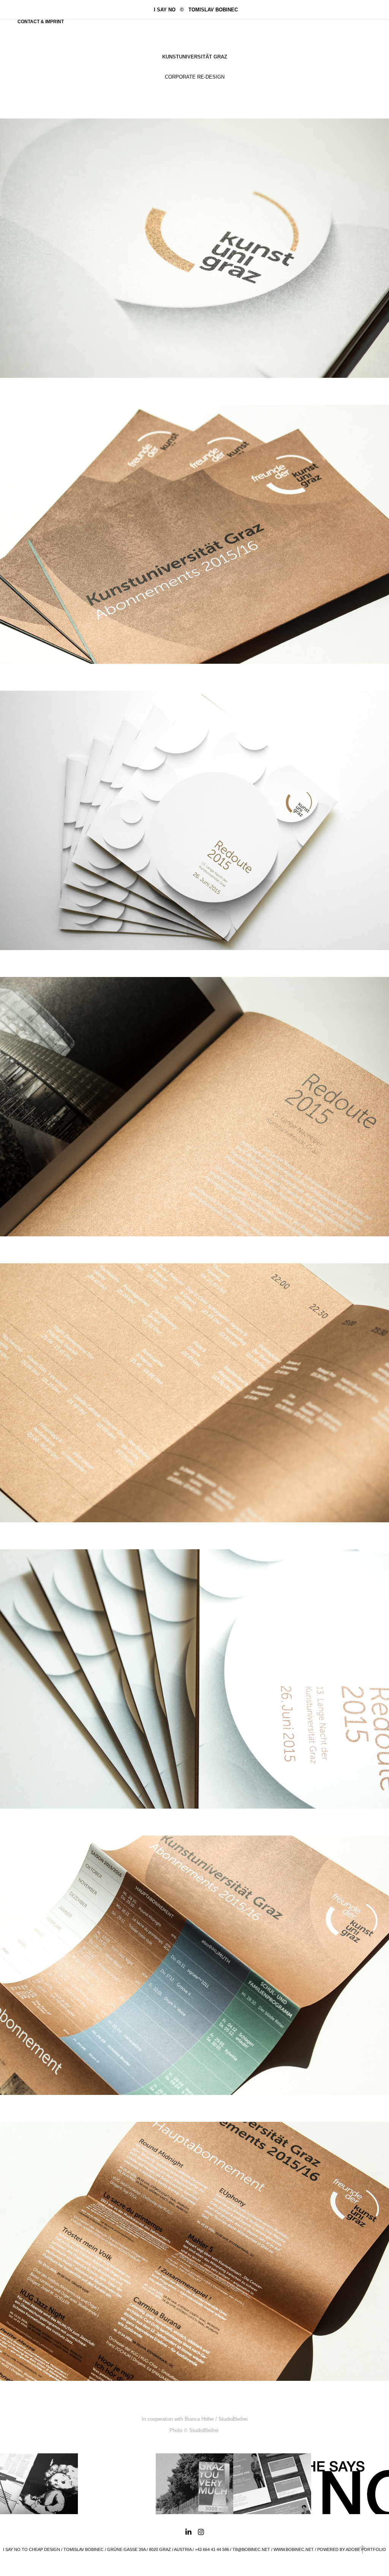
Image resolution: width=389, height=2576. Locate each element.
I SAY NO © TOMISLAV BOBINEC (196, 10)
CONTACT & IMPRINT (41, 22)
